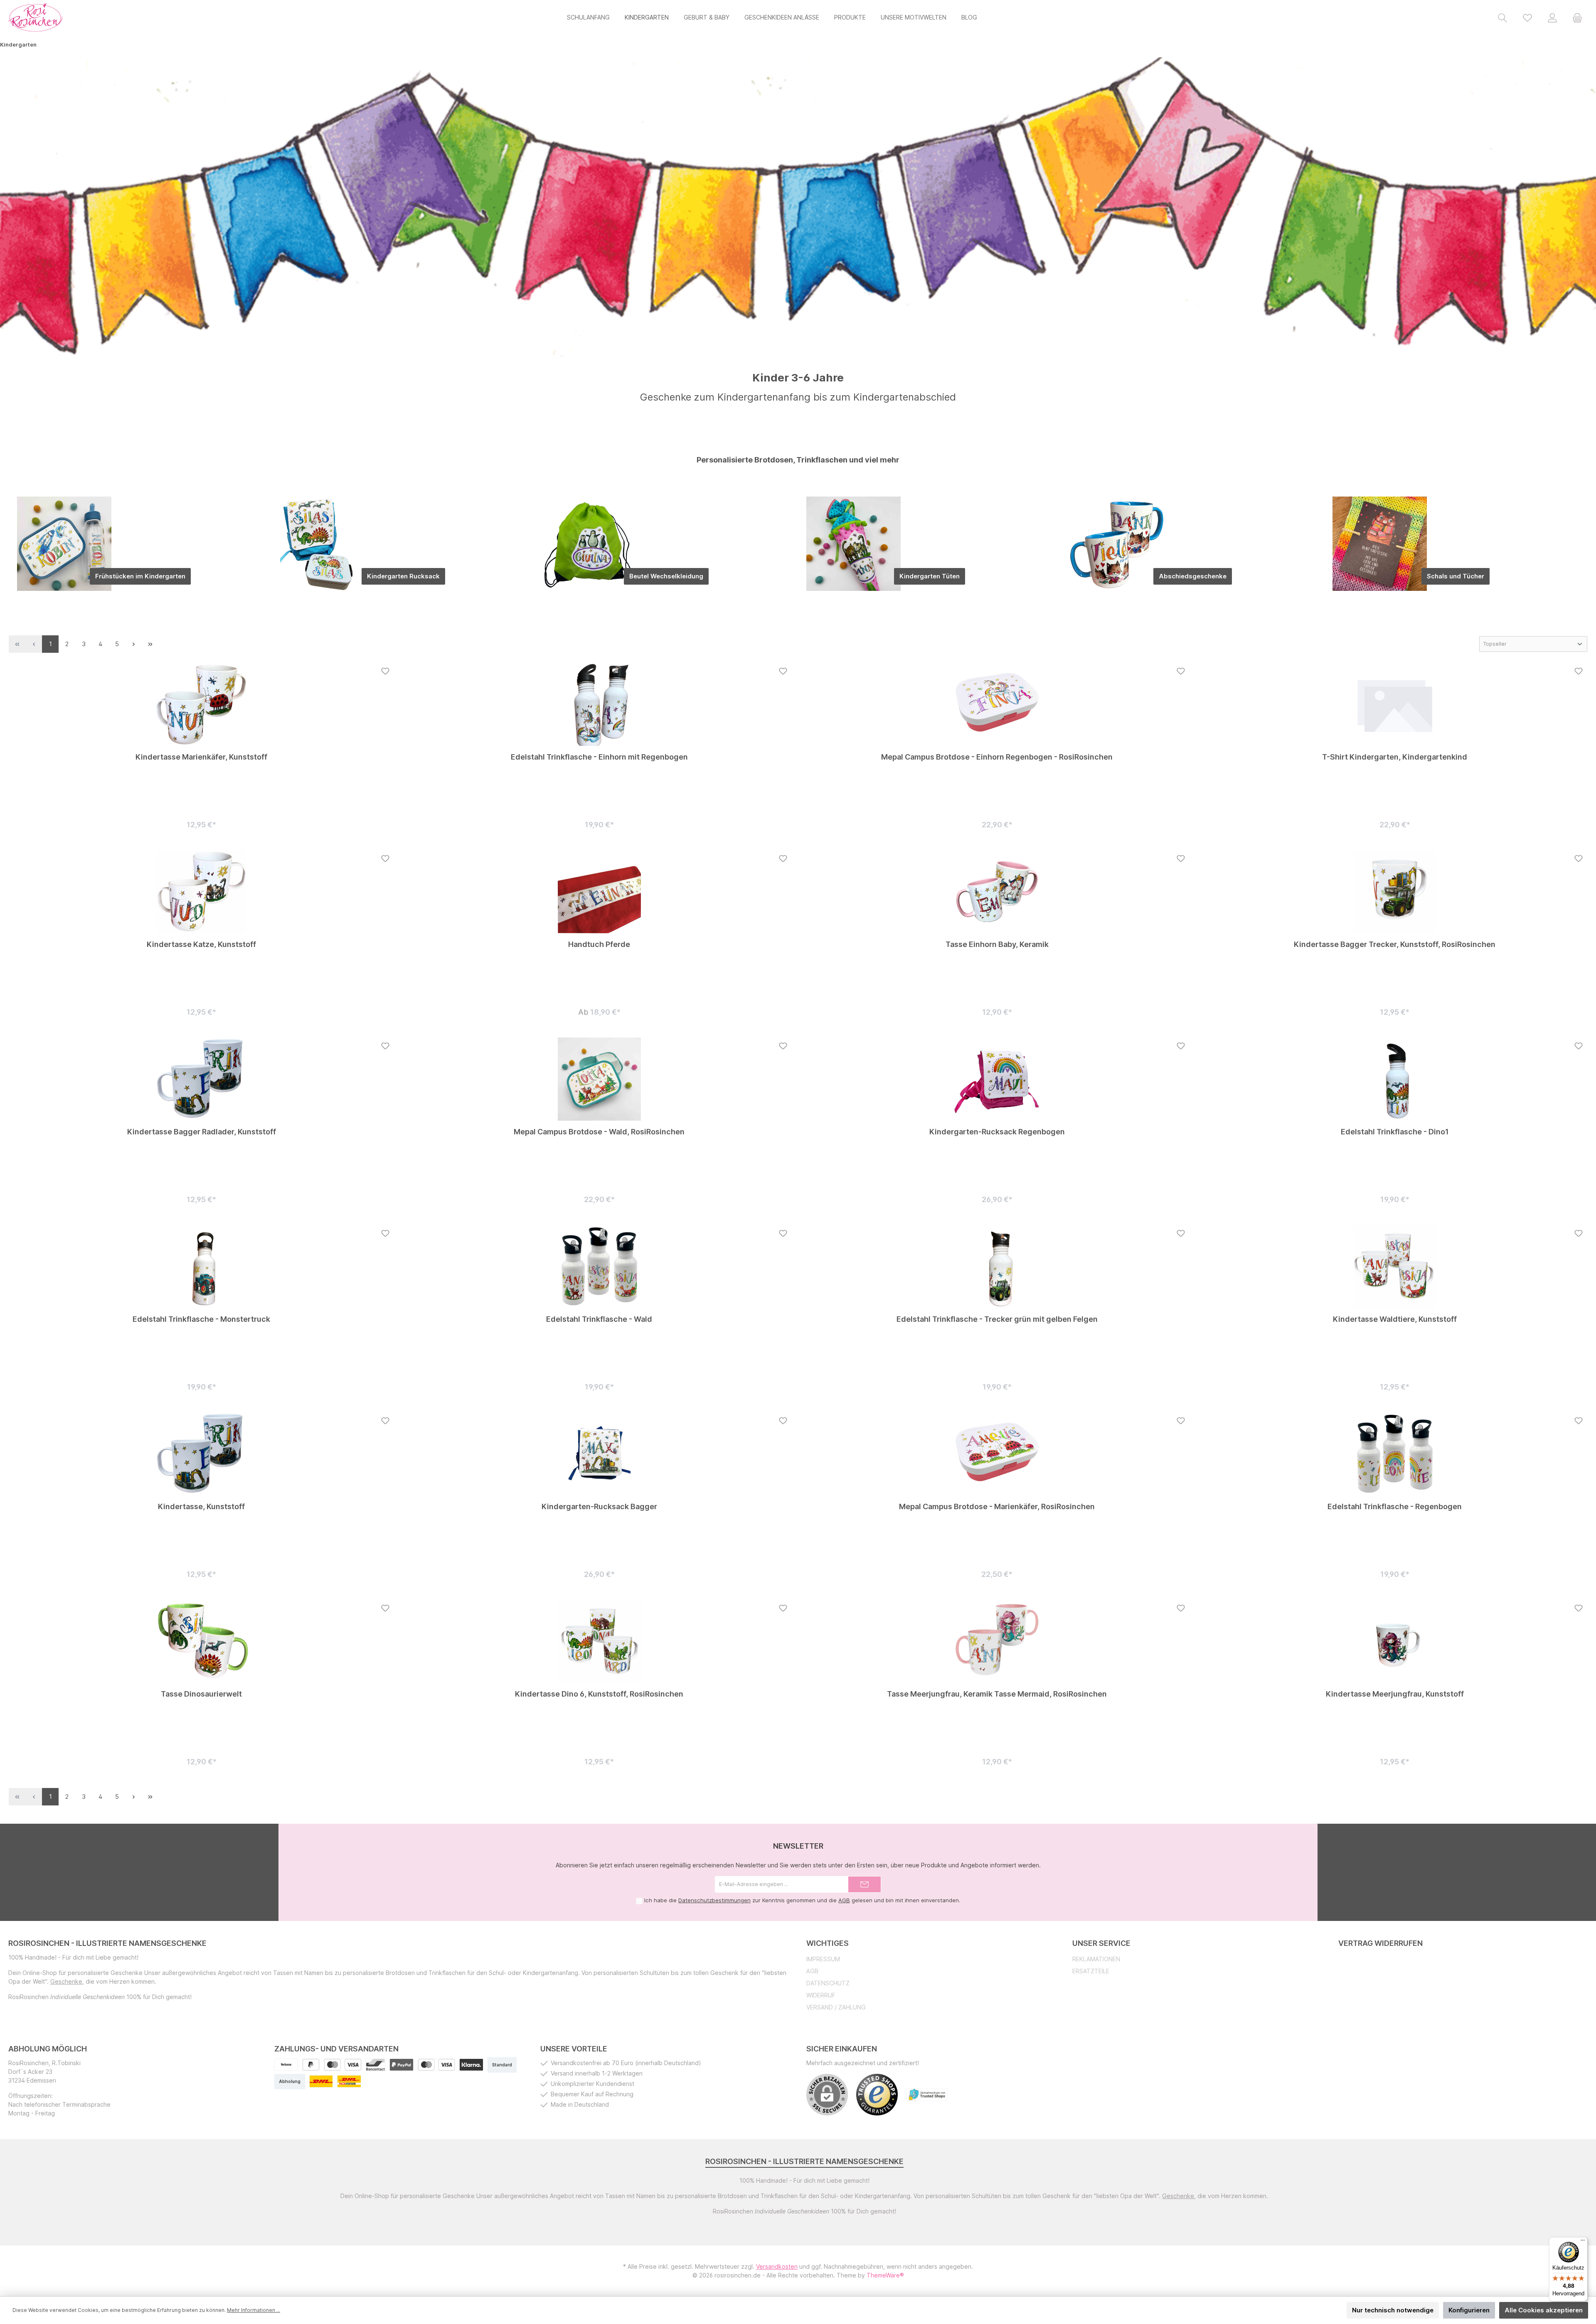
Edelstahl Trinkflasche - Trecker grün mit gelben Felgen (997, 1319)
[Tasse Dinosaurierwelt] (201, 1641)
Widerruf (821, 1995)
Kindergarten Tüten (930, 576)
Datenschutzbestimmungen (714, 1900)
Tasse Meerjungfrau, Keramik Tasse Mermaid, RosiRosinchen (997, 1694)
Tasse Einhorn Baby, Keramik (997, 944)
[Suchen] (1502, 17)
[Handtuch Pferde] (599, 892)
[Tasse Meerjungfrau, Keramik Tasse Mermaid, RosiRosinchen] (997, 1641)
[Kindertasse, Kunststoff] (201, 1454)
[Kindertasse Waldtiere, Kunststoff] (1395, 1267)
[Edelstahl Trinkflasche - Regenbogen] (1395, 1454)
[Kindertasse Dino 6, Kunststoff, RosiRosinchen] (599, 1641)
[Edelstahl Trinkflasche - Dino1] (1395, 1079)
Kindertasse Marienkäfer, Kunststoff (201, 757)
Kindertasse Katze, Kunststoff (201, 944)
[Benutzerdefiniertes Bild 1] (401, 2065)
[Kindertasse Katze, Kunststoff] (201, 892)
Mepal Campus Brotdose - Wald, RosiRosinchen (599, 1132)
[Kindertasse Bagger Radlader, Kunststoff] (201, 1079)
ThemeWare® (885, 2275)
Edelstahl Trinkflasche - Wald (599, 1319)
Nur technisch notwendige (1393, 2310)
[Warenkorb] (1577, 17)
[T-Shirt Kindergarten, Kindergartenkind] (1395, 704)
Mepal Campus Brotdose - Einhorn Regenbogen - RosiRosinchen (997, 757)
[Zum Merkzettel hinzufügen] (385, 671)
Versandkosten (777, 2266)
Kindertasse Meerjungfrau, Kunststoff (1395, 1694)
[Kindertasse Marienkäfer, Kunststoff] (201, 704)
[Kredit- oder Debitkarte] (343, 2065)
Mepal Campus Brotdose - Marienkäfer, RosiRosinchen (997, 1506)
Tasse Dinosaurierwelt (201, 1694)
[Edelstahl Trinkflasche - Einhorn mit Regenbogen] (599, 704)
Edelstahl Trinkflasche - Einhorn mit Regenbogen (599, 757)
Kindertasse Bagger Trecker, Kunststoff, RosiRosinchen (1395, 944)
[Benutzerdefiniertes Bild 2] (437, 2065)
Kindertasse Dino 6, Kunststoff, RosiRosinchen (599, 1694)
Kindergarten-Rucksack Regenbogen (997, 1132)
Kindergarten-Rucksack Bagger (599, 1506)
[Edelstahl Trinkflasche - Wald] (599, 1267)
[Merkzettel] (1527, 17)
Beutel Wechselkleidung (666, 576)
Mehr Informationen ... (254, 2310)
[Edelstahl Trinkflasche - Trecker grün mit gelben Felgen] (997, 1267)
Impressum (823, 1959)
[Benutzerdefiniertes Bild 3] (471, 2065)
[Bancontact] (376, 2065)
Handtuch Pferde (599, 944)
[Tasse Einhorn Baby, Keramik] (997, 892)
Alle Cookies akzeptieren (1544, 2310)
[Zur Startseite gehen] (35, 17)
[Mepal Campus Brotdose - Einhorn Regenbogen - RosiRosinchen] (997, 704)
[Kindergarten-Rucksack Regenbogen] (997, 1079)
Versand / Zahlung (836, 2007)
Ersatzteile (1091, 1971)
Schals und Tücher (1456, 576)
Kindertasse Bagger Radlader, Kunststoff (202, 1132)
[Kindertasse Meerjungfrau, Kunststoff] (1395, 1641)
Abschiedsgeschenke (1193, 576)
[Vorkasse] (286, 2065)
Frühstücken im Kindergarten (140, 576)
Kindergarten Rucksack (403, 576)
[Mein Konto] (1552, 17)
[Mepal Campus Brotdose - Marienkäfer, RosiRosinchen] (997, 1454)
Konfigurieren (1469, 2310)
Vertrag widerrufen (1380, 1943)
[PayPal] (311, 2065)
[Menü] (1583, 2242)
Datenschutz (828, 1983)
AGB (844, 1900)
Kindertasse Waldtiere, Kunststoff (1395, 1319)
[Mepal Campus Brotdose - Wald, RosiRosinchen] (599, 1079)
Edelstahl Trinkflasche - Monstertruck (201, 1319)
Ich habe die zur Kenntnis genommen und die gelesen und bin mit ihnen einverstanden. (802, 1900)
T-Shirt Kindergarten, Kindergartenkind (1395, 757)
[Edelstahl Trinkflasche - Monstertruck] (201, 1267)
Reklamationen (1096, 1959)
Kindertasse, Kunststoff (201, 1506)
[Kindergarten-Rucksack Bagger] (599, 1454)
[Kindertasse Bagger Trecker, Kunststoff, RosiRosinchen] (1395, 892)
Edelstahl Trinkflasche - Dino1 (1395, 1132)
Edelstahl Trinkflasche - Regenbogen (1395, 1506)
